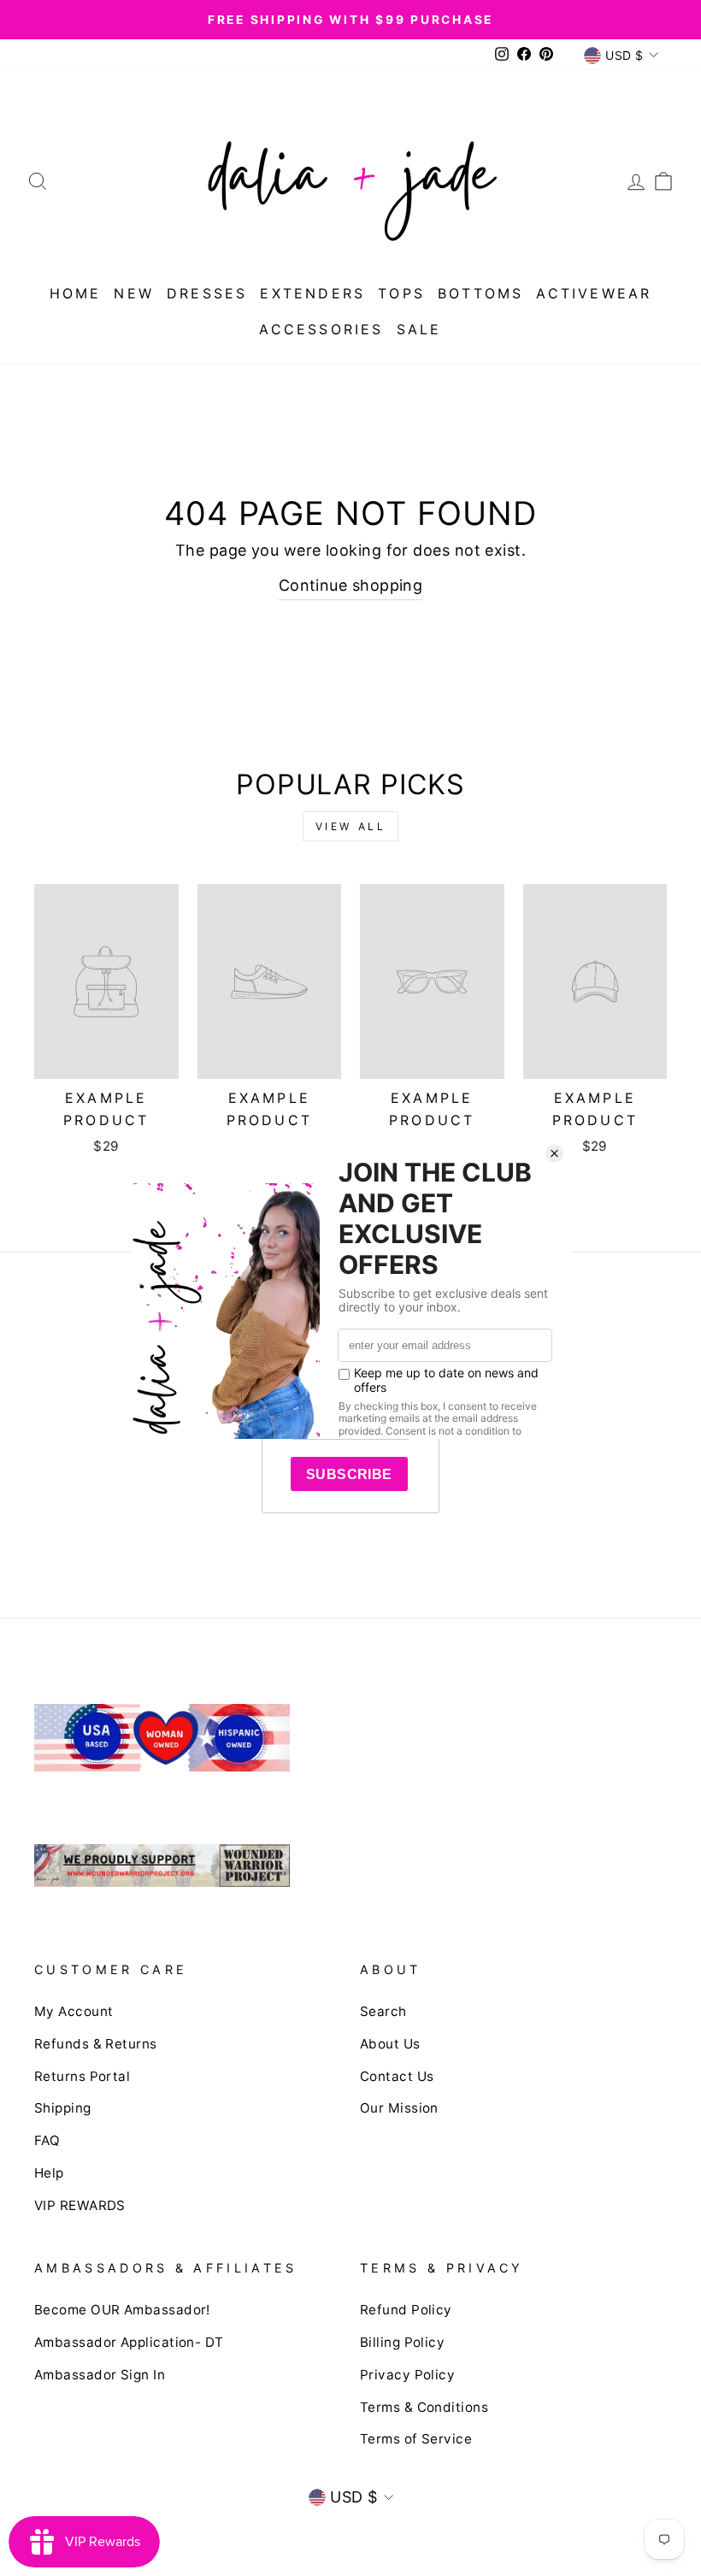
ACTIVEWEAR (594, 293)
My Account (74, 2011)
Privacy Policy (407, 2375)
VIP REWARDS (80, 2205)
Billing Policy (402, 2342)
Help (49, 2173)
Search (383, 2011)
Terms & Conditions (424, 2407)
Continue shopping (351, 585)
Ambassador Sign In (100, 2375)
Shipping (63, 2108)
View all (351, 826)
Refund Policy (406, 2310)
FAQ (47, 2140)
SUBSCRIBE (349, 1474)
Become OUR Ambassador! (122, 2310)
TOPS (401, 293)
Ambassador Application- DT (129, 2342)
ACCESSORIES (321, 329)
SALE (419, 329)
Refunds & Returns (96, 2044)
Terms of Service (416, 2439)
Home (76, 293)
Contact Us (397, 2076)
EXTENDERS (312, 293)
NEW (134, 293)
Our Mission (399, 2108)
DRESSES (207, 293)
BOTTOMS (480, 293)
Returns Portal (82, 2076)
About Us (390, 2044)
